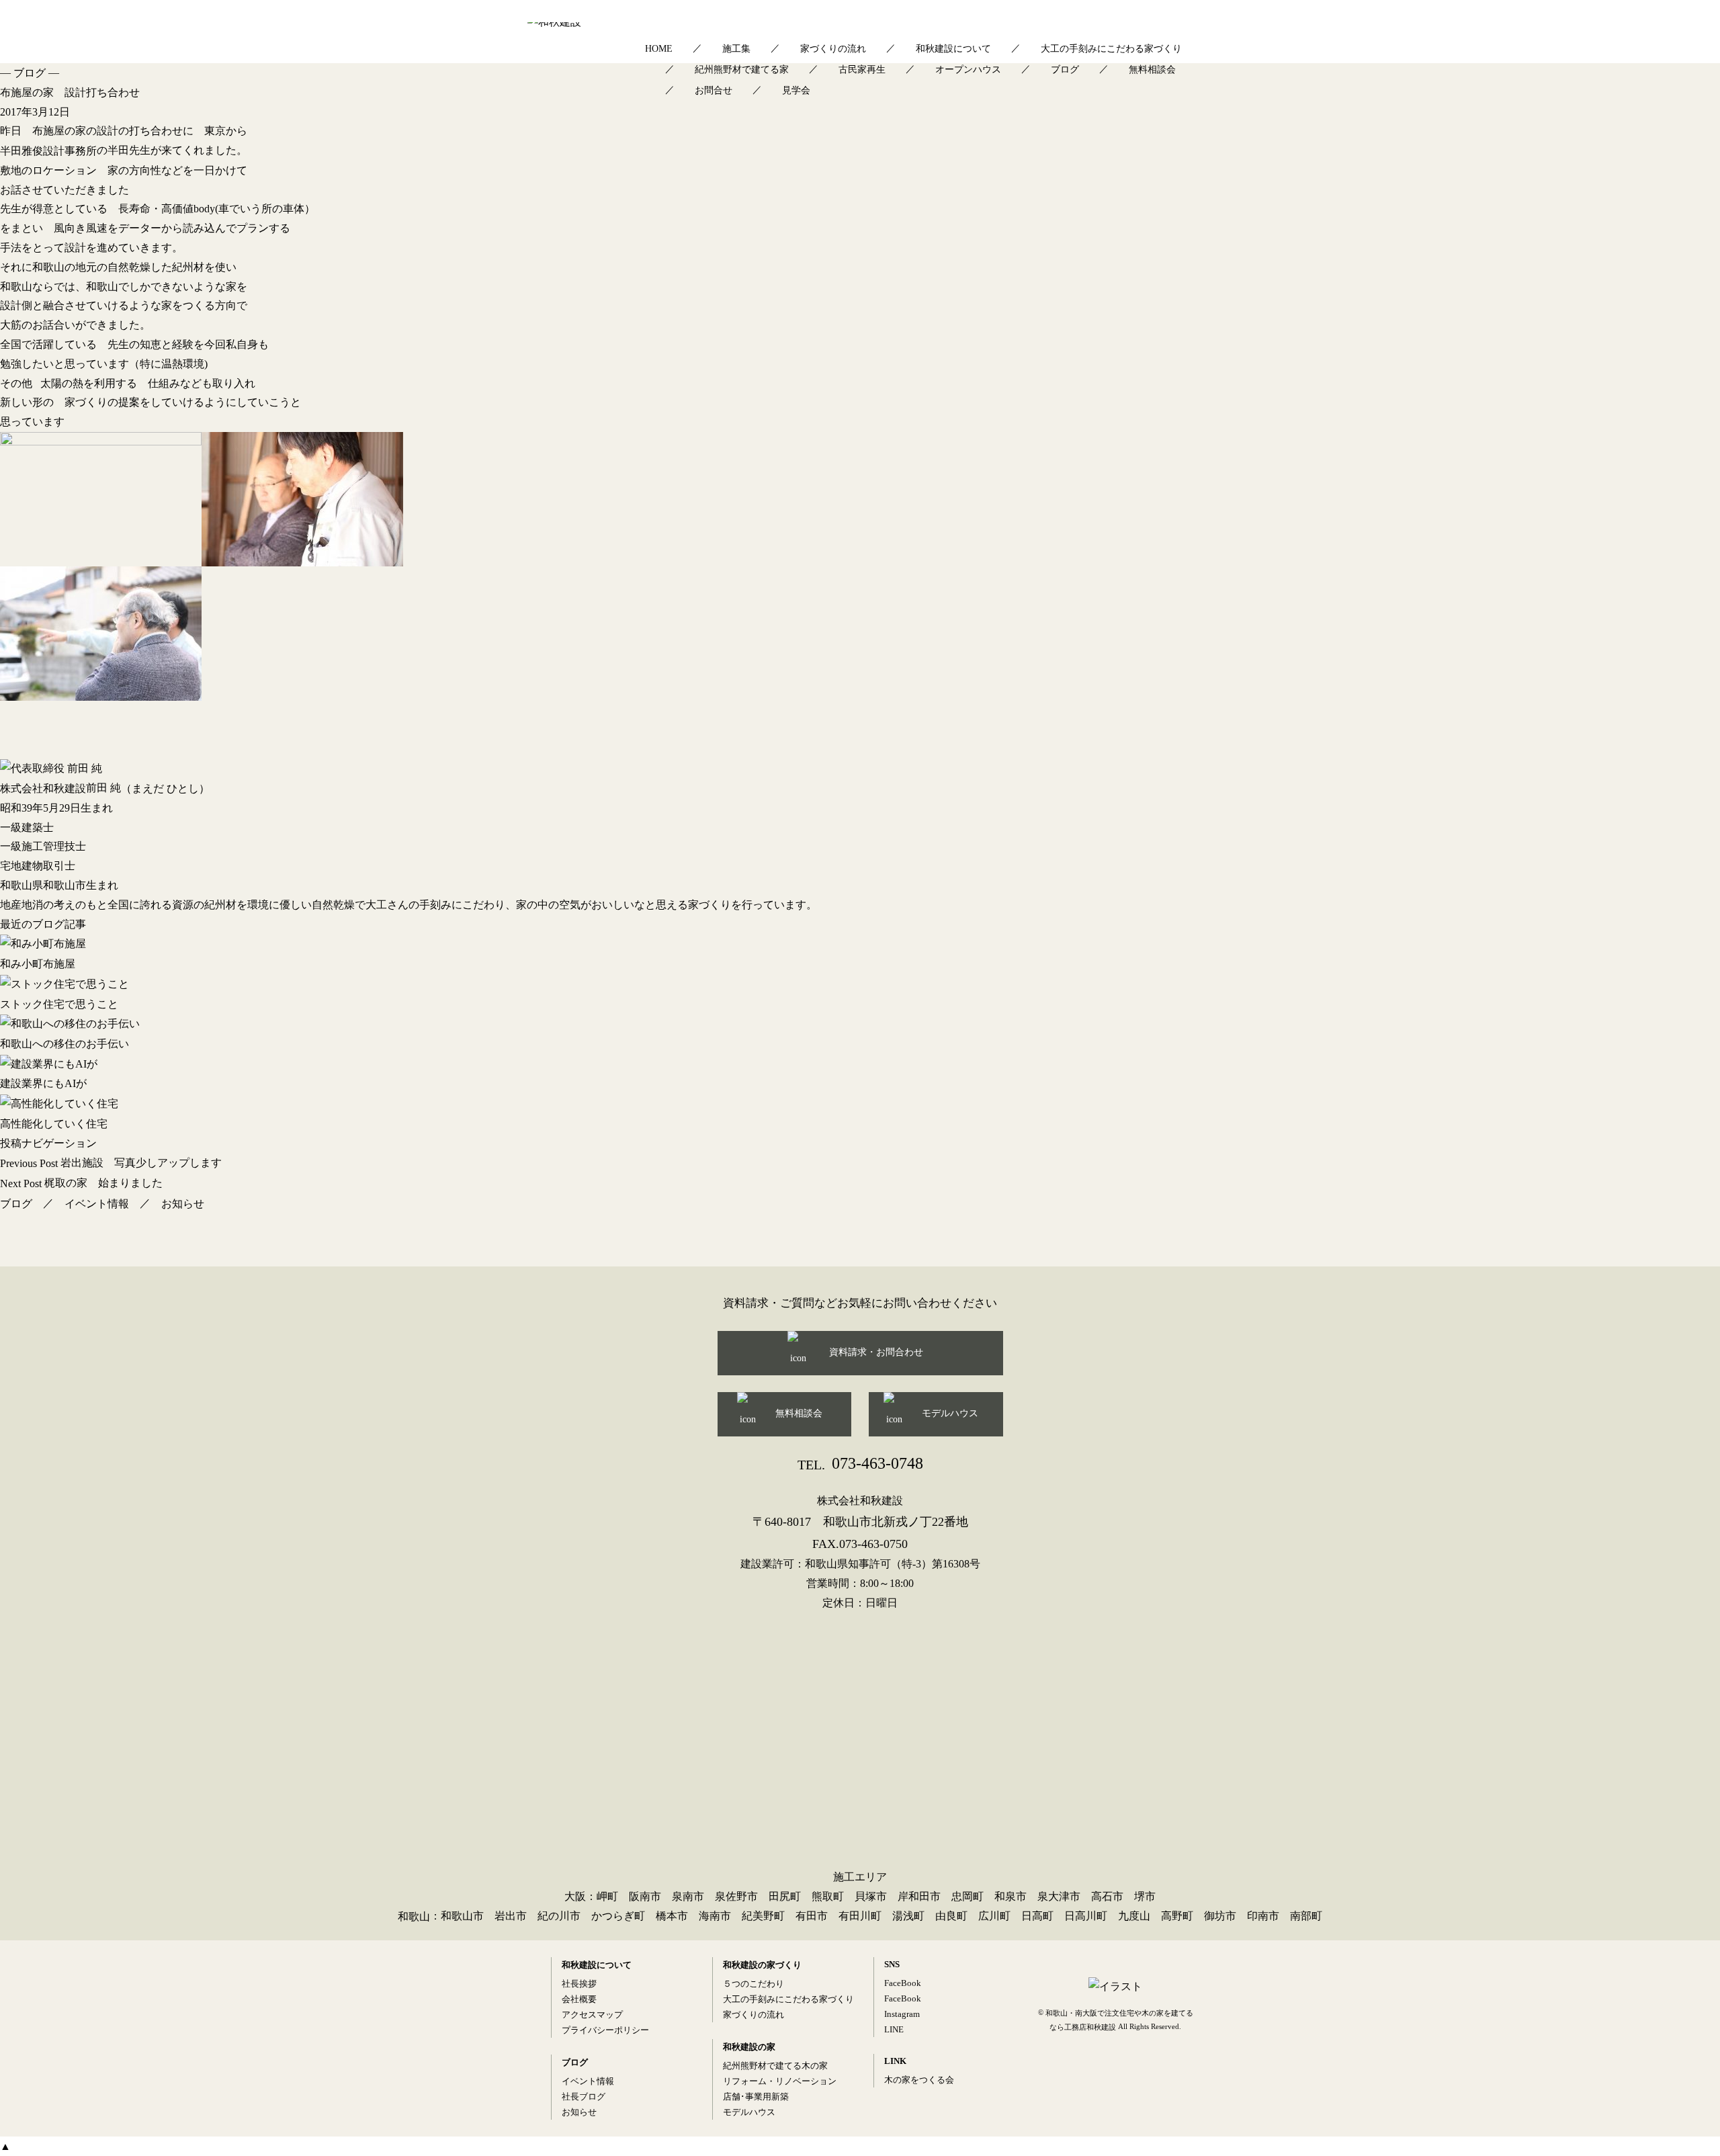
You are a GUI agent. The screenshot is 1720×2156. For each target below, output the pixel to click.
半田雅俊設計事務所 (48, 151)
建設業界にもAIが (43, 1083)
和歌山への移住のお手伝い (64, 1044)
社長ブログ (584, 2097)
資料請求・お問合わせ (876, 1352)
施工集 (736, 49)
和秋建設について (953, 49)
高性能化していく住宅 (54, 1124)
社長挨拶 (579, 1984)
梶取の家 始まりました (81, 1183)
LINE (894, 2029)
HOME (659, 49)
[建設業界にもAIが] (860, 1064)
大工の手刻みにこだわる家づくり (1111, 49)
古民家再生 (862, 70)
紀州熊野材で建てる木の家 (775, 2066)
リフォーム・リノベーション (780, 2081)
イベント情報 (97, 1204)
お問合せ (714, 90)
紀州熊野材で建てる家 (742, 70)
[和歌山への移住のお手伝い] (860, 1024)
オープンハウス (968, 70)
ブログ (1065, 70)
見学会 (796, 90)
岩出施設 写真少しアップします (111, 1163)
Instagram (902, 2014)
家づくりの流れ (833, 49)
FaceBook (903, 1983)
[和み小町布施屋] (860, 944)
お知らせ (183, 1204)
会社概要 (579, 1999)
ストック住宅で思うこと (59, 1003)
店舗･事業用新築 (756, 2097)
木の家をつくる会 (919, 2080)
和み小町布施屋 (38, 964)
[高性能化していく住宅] (860, 1104)
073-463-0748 (860, 1463)
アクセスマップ (592, 2015)
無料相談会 (1152, 70)
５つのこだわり (754, 1984)
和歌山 (414, 1916)
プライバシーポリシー (605, 2030)
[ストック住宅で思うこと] (860, 984)
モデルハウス (950, 1413)
